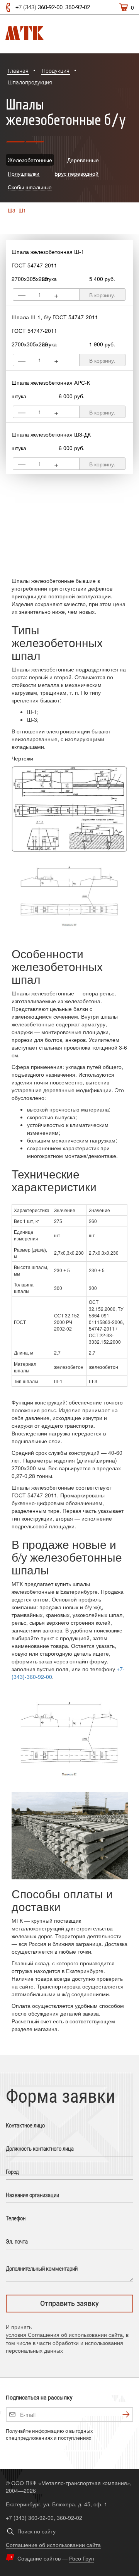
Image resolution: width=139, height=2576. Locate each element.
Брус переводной (76, 173)
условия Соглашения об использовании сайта (64, 2334)
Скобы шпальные (30, 187)
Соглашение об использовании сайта (53, 2545)
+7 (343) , (53, 7)
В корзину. (102, 295)
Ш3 (11, 211)
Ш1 (22, 211)
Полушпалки (24, 173)
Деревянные (83, 160)
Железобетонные (30, 160)
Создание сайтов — (56, 2558)
